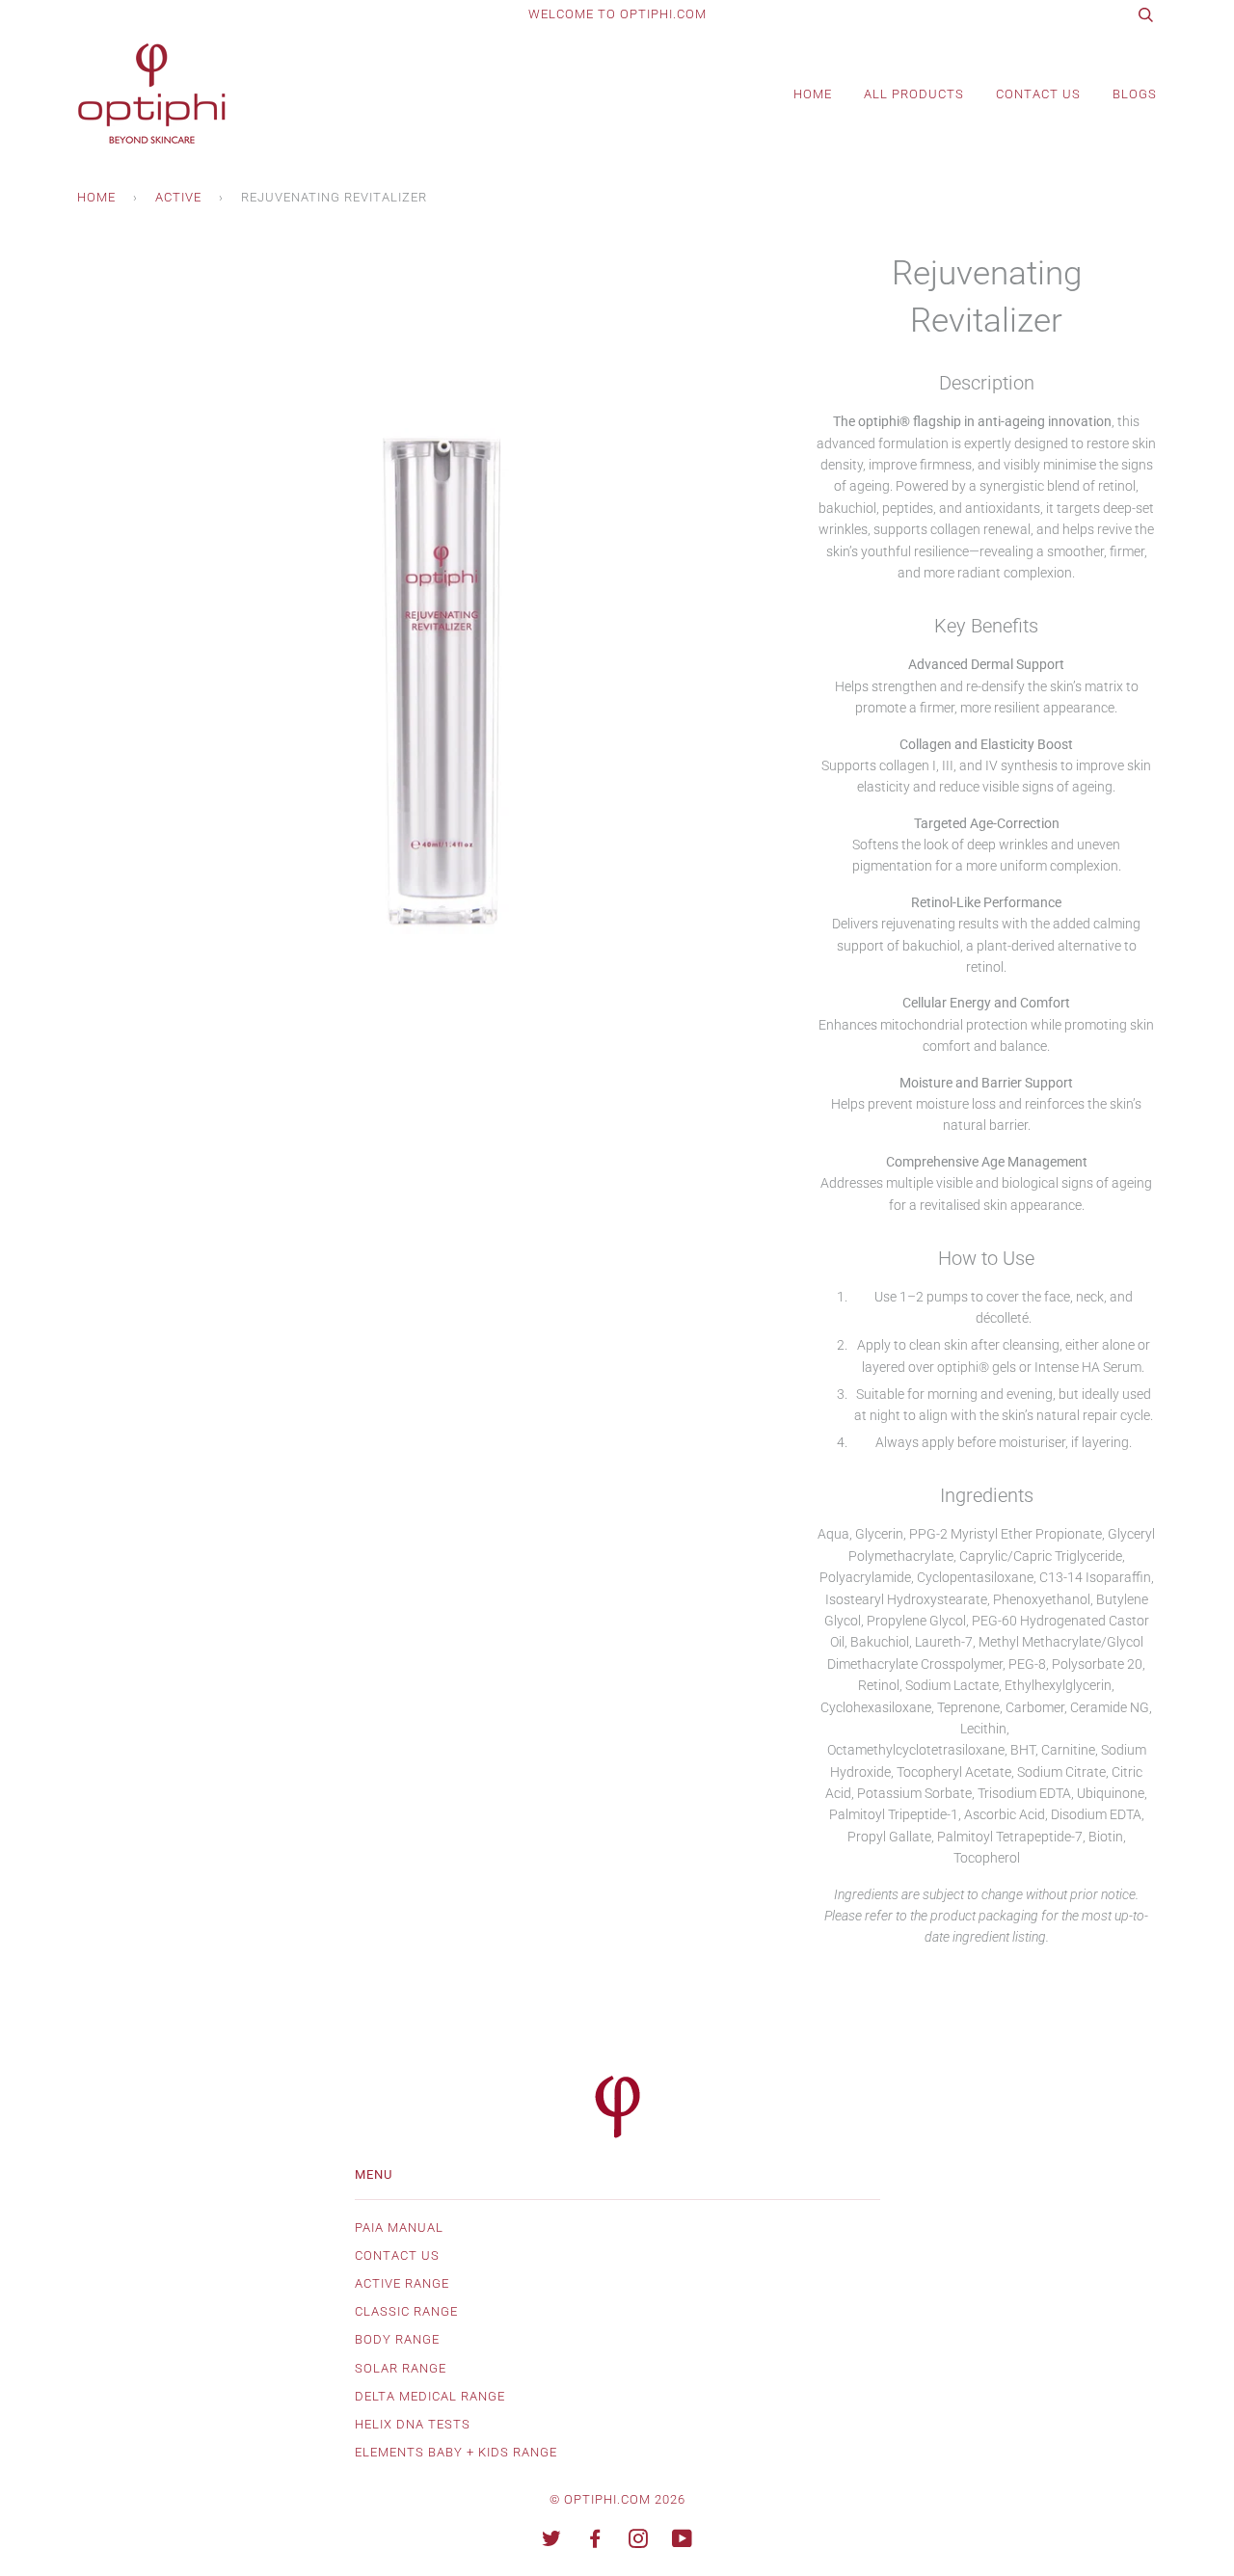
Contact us (397, 2255)
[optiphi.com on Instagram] (639, 2542)
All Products (914, 94)
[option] (432, 605)
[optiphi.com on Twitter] (552, 2542)
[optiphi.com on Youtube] (683, 2542)
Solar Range (401, 2368)
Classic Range (406, 2311)
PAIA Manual (399, 2227)
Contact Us (1038, 94)
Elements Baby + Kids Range (456, 2452)
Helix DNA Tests (413, 2424)
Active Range (402, 2283)
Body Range (397, 2339)
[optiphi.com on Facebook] (595, 2542)
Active (178, 197)
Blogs (1135, 94)
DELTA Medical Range (430, 2396)
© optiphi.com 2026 (617, 2499)
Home (813, 94)
